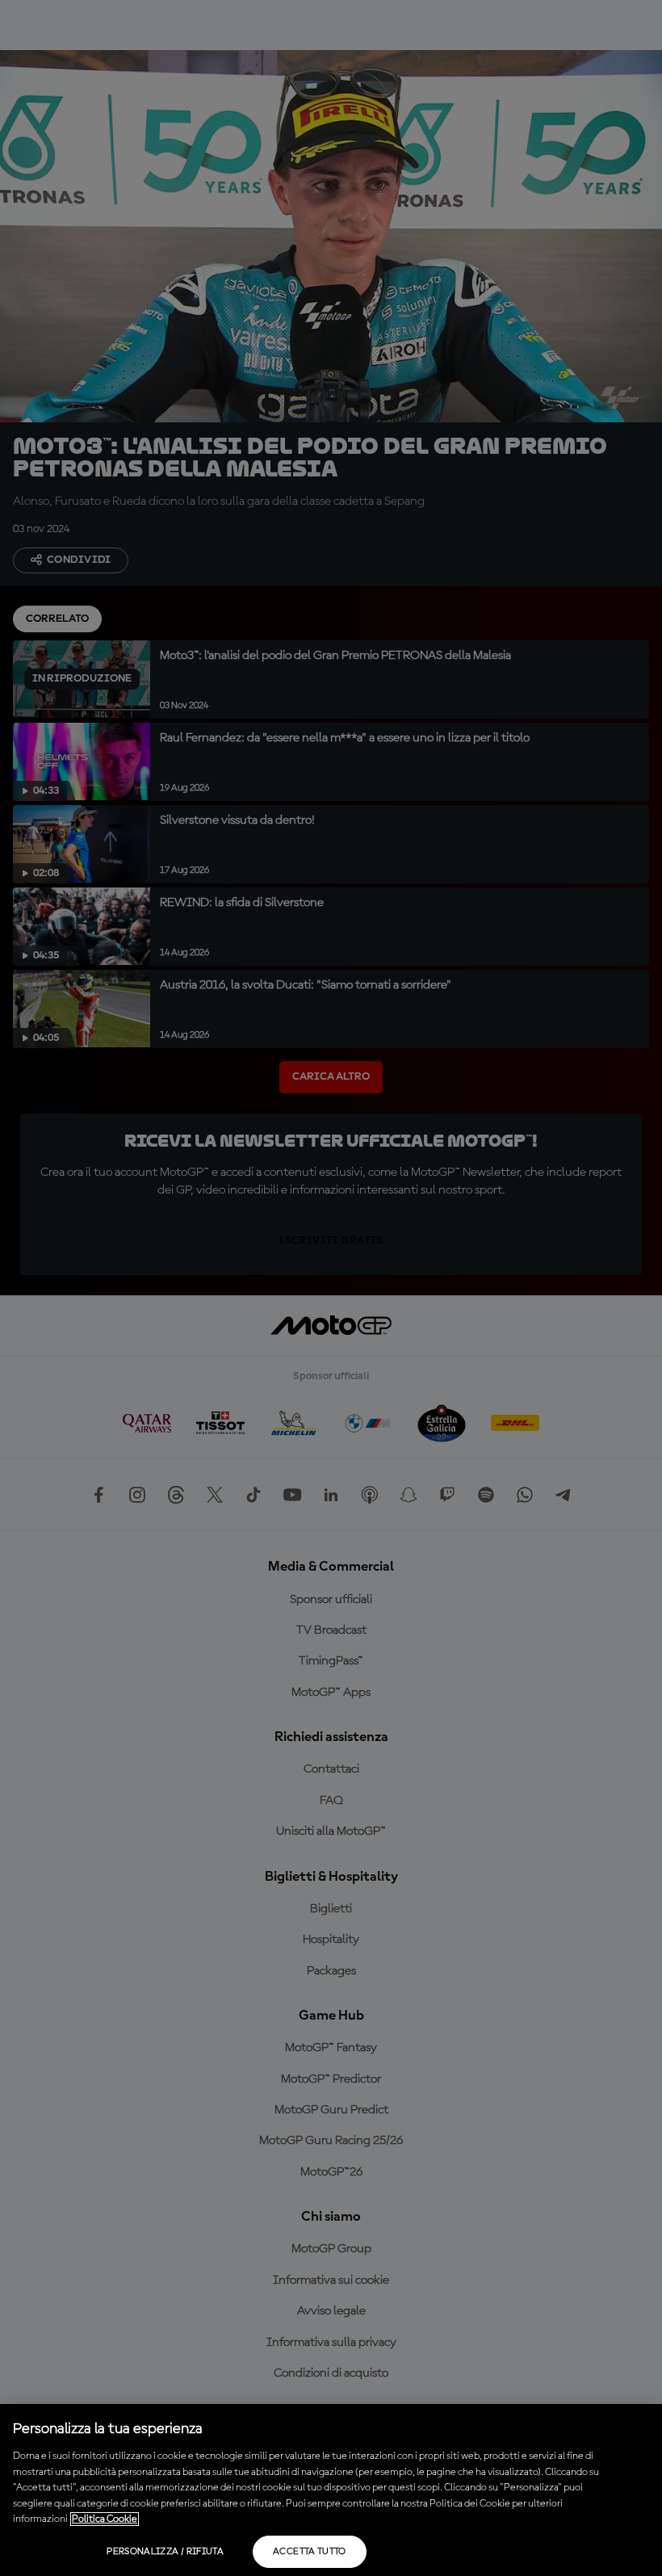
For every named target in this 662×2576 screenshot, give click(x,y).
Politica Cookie (105, 2519)
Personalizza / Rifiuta (165, 2552)
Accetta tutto (310, 2552)
